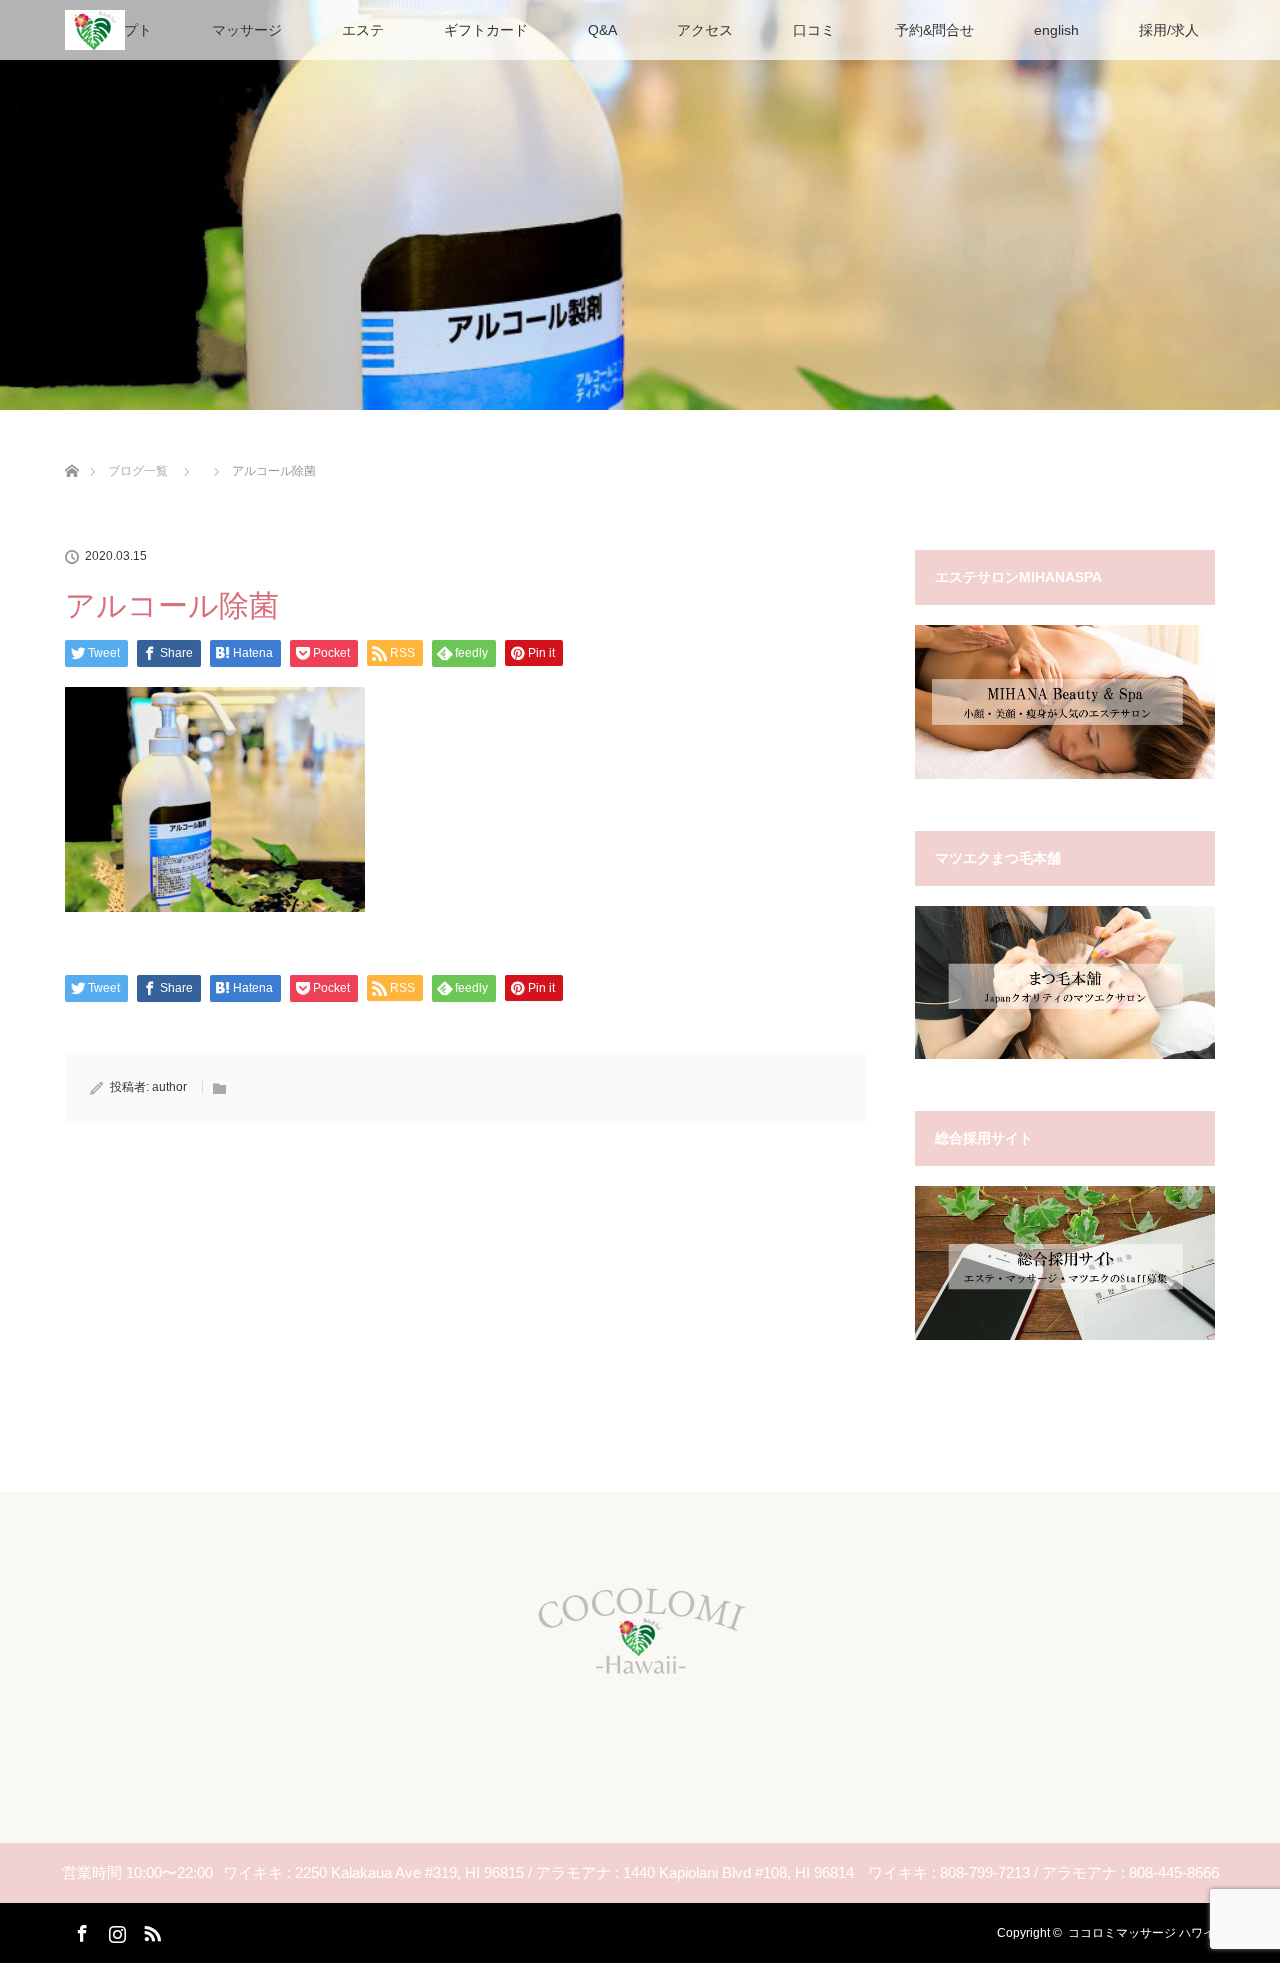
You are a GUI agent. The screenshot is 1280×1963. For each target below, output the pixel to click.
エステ (363, 30)
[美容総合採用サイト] (1065, 1336)
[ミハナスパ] (1065, 775)
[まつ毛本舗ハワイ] (1065, 1055)
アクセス (705, 30)
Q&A (602, 30)
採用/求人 (1169, 30)
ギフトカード (486, 30)
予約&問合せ (934, 30)
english (1056, 30)
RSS (150, 1930)
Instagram (115, 1930)
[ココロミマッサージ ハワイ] (640, 1678)
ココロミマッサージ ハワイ (1141, 1933)
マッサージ (247, 30)
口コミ (814, 30)
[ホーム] (71, 447)
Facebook (80, 1930)
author (169, 1087)
